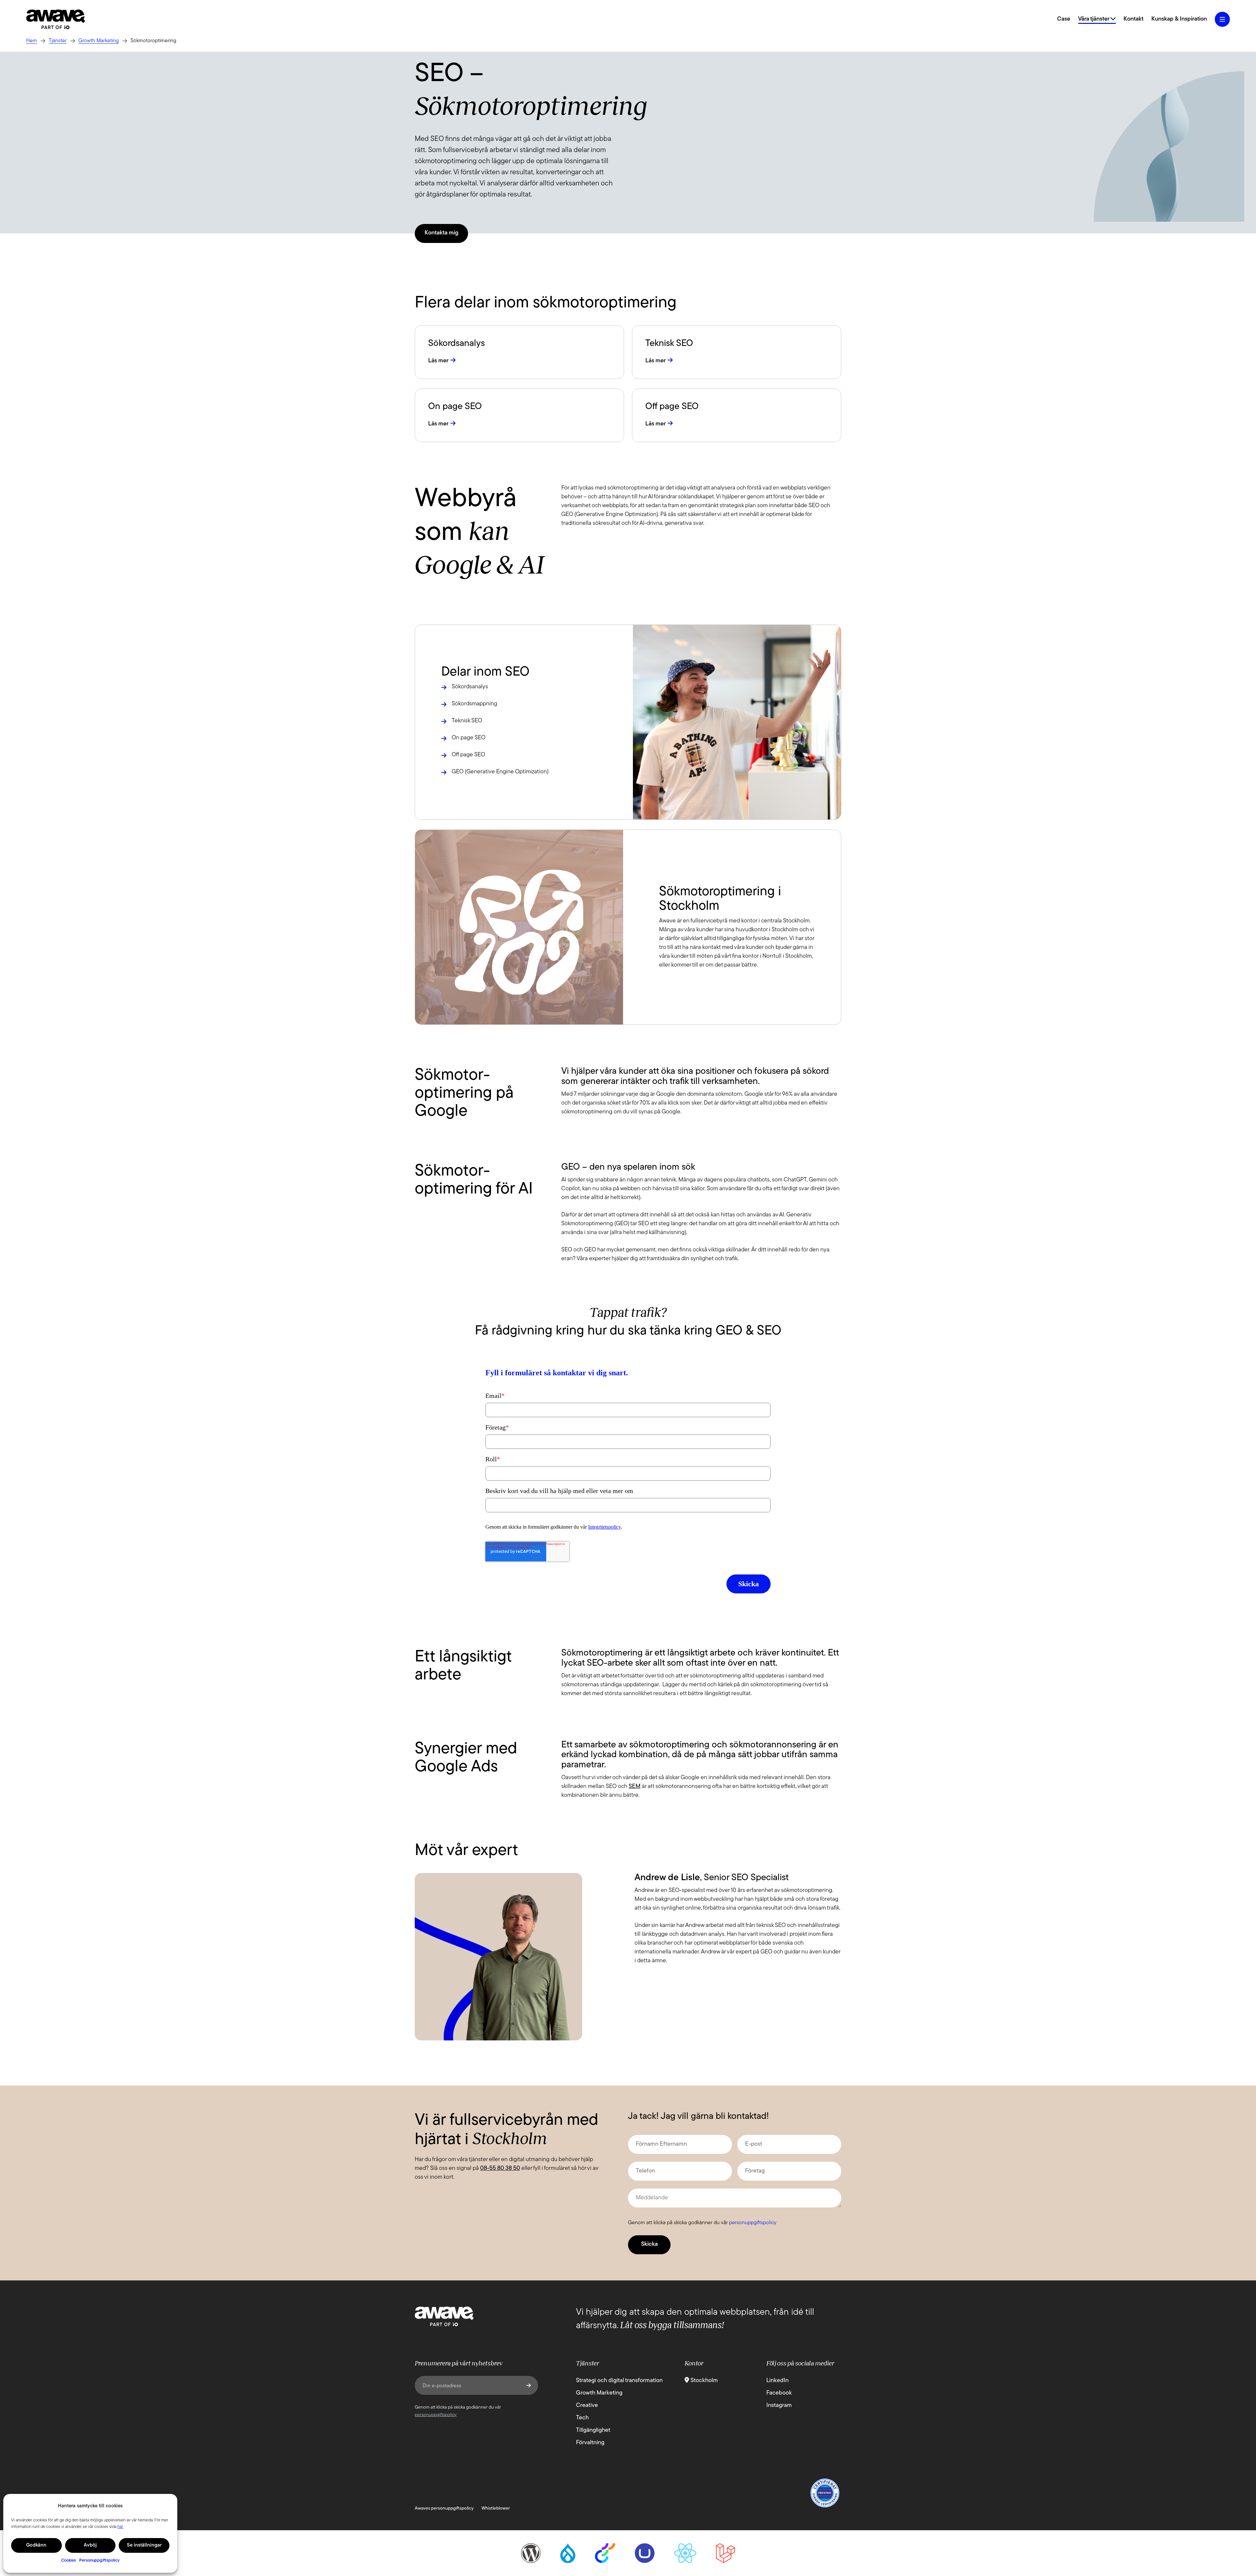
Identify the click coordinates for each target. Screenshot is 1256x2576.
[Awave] (56, 19)
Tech (582, 2418)
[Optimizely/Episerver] (605, 2553)
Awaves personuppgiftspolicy (444, 2508)
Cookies (69, 2560)
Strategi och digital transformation (619, 2381)
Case (1064, 19)
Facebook (779, 2393)
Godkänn (36, 2545)
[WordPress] (531, 2553)
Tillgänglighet (593, 2430)
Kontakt (1134, 19)
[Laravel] (725, 2553)
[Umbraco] (645, 2553)
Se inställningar (144, 2545)
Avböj (90, 2545)
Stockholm (704, 2381)
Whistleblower (496, 2508)
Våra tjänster (1094, 19)
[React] (685, 2553)
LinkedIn (777, 2381)
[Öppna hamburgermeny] (1222, 19)
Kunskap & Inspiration (1179, 19)
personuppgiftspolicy (753, 2223)
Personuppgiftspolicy (99, 2560)
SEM (635, 1787)
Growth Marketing (599, 2393)
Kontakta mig (441, 233)
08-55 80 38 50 (500, 2169)
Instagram (779, 2406)
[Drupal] (568, 2553)
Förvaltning (590, 2443)
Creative (587, 2406)
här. (120, 2527)
